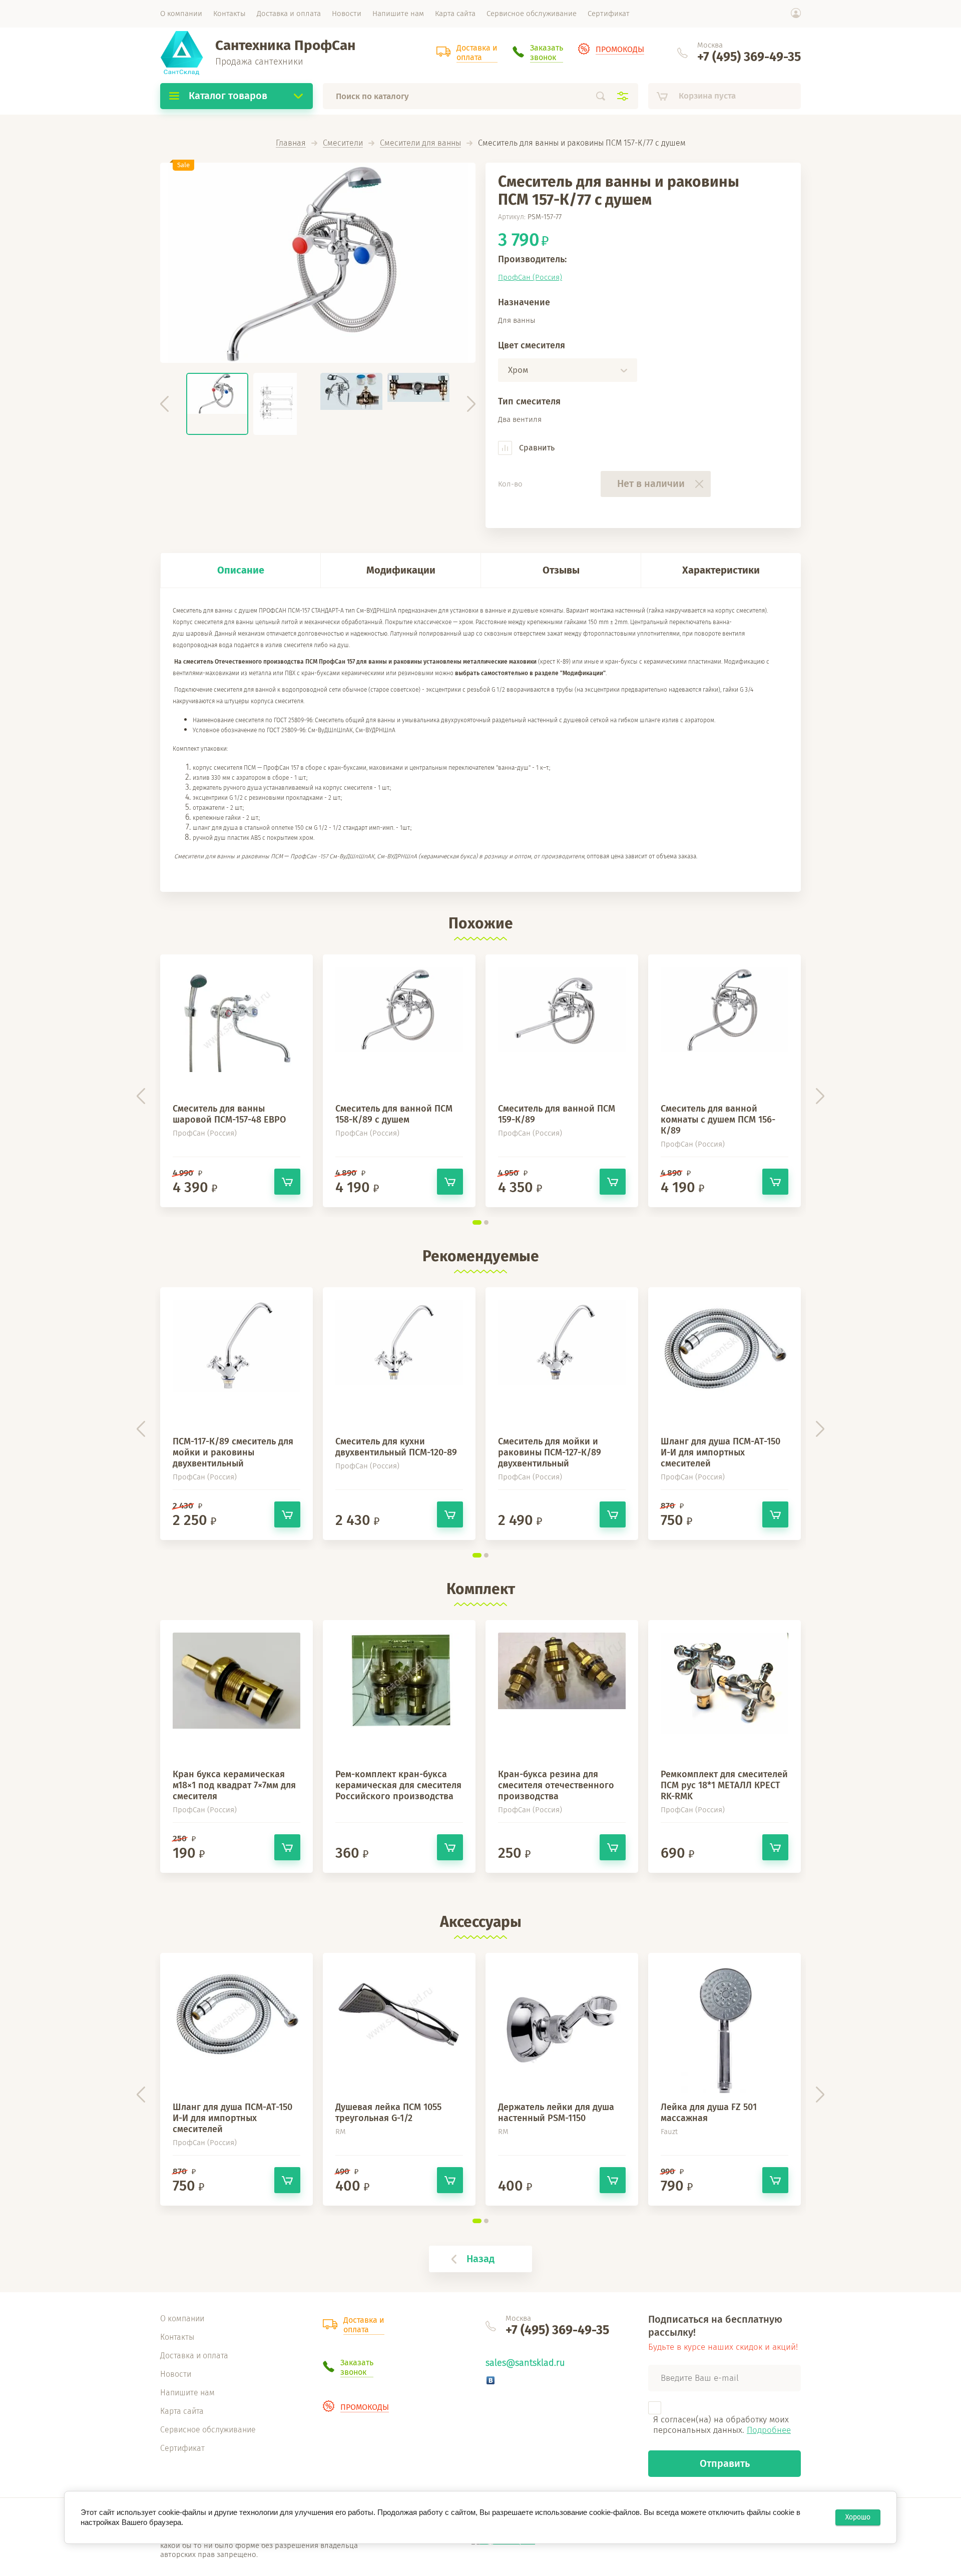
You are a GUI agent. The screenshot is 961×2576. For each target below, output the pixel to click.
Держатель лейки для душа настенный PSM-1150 (556, 2113)
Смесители (343, 143)
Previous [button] (164, 404)
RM (341, 2132)
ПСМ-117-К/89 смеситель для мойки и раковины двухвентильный (233, 1452)
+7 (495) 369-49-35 (749, 57)
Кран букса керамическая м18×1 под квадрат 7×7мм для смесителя (234, 1785)
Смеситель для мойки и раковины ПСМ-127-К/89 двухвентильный (550, 1452)
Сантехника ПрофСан (285, 45)
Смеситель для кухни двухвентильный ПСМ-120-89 (396, 1447)
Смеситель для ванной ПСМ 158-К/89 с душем (394, 1114)
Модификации (401, 570)
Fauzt (669, 2132)
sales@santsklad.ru (525, 2363)
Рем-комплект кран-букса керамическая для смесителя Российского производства (398, 1785)
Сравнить (536, 448)
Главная (291, 143)
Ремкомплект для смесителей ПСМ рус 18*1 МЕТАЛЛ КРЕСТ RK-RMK (724, 1785)
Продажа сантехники (259, 62)
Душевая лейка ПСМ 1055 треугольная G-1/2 (388, 2113)
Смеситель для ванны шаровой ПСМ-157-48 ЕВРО (229, 1114)
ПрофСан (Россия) (530, 277)
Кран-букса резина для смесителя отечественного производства (556, 1785)
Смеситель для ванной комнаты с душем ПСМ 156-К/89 (718, 1120)
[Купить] (287, 1182)
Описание (241, 570)
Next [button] (471, 404)
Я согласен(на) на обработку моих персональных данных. (722, 2425)
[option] (318, 263)
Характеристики (721, 570)
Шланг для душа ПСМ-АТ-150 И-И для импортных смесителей (720, 1452)
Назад (480, 2259)
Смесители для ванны (420, 143)
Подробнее (769, 2430)
